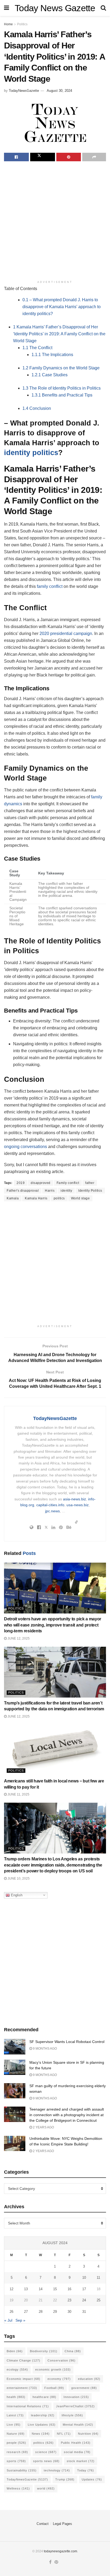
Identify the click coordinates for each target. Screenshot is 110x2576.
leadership (43, 2415)
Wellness (18, 2488)
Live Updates (42, 2425)
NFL (64, 2434)
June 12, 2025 (18, 1638)
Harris (50, 1191)
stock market (81, 2461)
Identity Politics (90, 1191)
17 (84, 2289)
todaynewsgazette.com (60, 2551)
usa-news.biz (78, 1505)
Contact (43, 2524)
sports (16, 2461)
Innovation (76, 2397)
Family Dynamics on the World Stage (61, 368)
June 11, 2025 (18, 1794)
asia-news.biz (74, 1499)
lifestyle (72, 2415)
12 (11, 2289)
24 (84, 2300)
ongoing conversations (25, 1147)
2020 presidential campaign (66, 633)
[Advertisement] (55, 221)
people (16, 2443)
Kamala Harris (36, 1198)
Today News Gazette (55, 8)
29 (55, 2312)
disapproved (41, 1183)
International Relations (28, 2406)
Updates (92, 2479)
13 (26, 2289)
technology (57, 2470)
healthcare (44, 2397)
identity (66, 1191)
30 (69, 2312)
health (16, 2397)
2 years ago (43, 2127)
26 (11, 2312)
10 (84, 2278)
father (90, 1183)
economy (59, 2379)
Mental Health (78, 2425)
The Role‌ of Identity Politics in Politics (62, 388)
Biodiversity (44, 2351)
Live (14, 2425)
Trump (65, 2479)
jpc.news (52, 1511)
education (89, 2379)
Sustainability (22, 2470)
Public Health (76, 2443)
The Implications (52, 355)
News (41, 2434)
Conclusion (37, 408)
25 (99, 2300)
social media (77, 2452)
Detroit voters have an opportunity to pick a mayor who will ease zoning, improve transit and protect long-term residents (53, 1625)
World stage (80, 1198)
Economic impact (23, 2379)
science (46, 2452)
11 (98, 2278)
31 (84, 2312)
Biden (15, 2351)
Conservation (62, 2360)
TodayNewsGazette (24, 91)
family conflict (50, 586)
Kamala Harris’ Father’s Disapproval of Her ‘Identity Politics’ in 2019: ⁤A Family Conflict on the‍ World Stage (59, 334)
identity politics (31, 453)
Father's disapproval (23, 1191)
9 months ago (44, 2049)
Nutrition (88, 2434)
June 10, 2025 (18, 1879)
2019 (21, 1183)
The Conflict (37, 348)
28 (41, 2312)
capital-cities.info (50, 1505)
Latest (15, 2415)
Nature (16, 2434)
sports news (46, 2461)
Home (8, 24)
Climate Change (23, 2360)
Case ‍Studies (50, 375)
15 (55, 2289)
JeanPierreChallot (75, 2406)
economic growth (53, 2369)
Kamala (13, 1198)
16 (69, 2289)
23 (69, 2300)
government (84, 2388)
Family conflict (68, 1183)
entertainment (22, 2388)
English (16, 1895)
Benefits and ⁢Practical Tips (62, 395)
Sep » (20, 2320)
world (46, 2488)
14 (41, 2289)
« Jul (8, 2320)
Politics (22, 24)
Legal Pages (62, 2524)
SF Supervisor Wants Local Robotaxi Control (67, 2042)
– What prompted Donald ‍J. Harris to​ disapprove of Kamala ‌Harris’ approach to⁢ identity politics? (62, 307)
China (73, 2351)
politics (59, 1198)
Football (54, 2388)
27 (26, 2312)
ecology (17, 2369)
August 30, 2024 (59, 91)
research (17, 2452)
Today (86, 2470)
